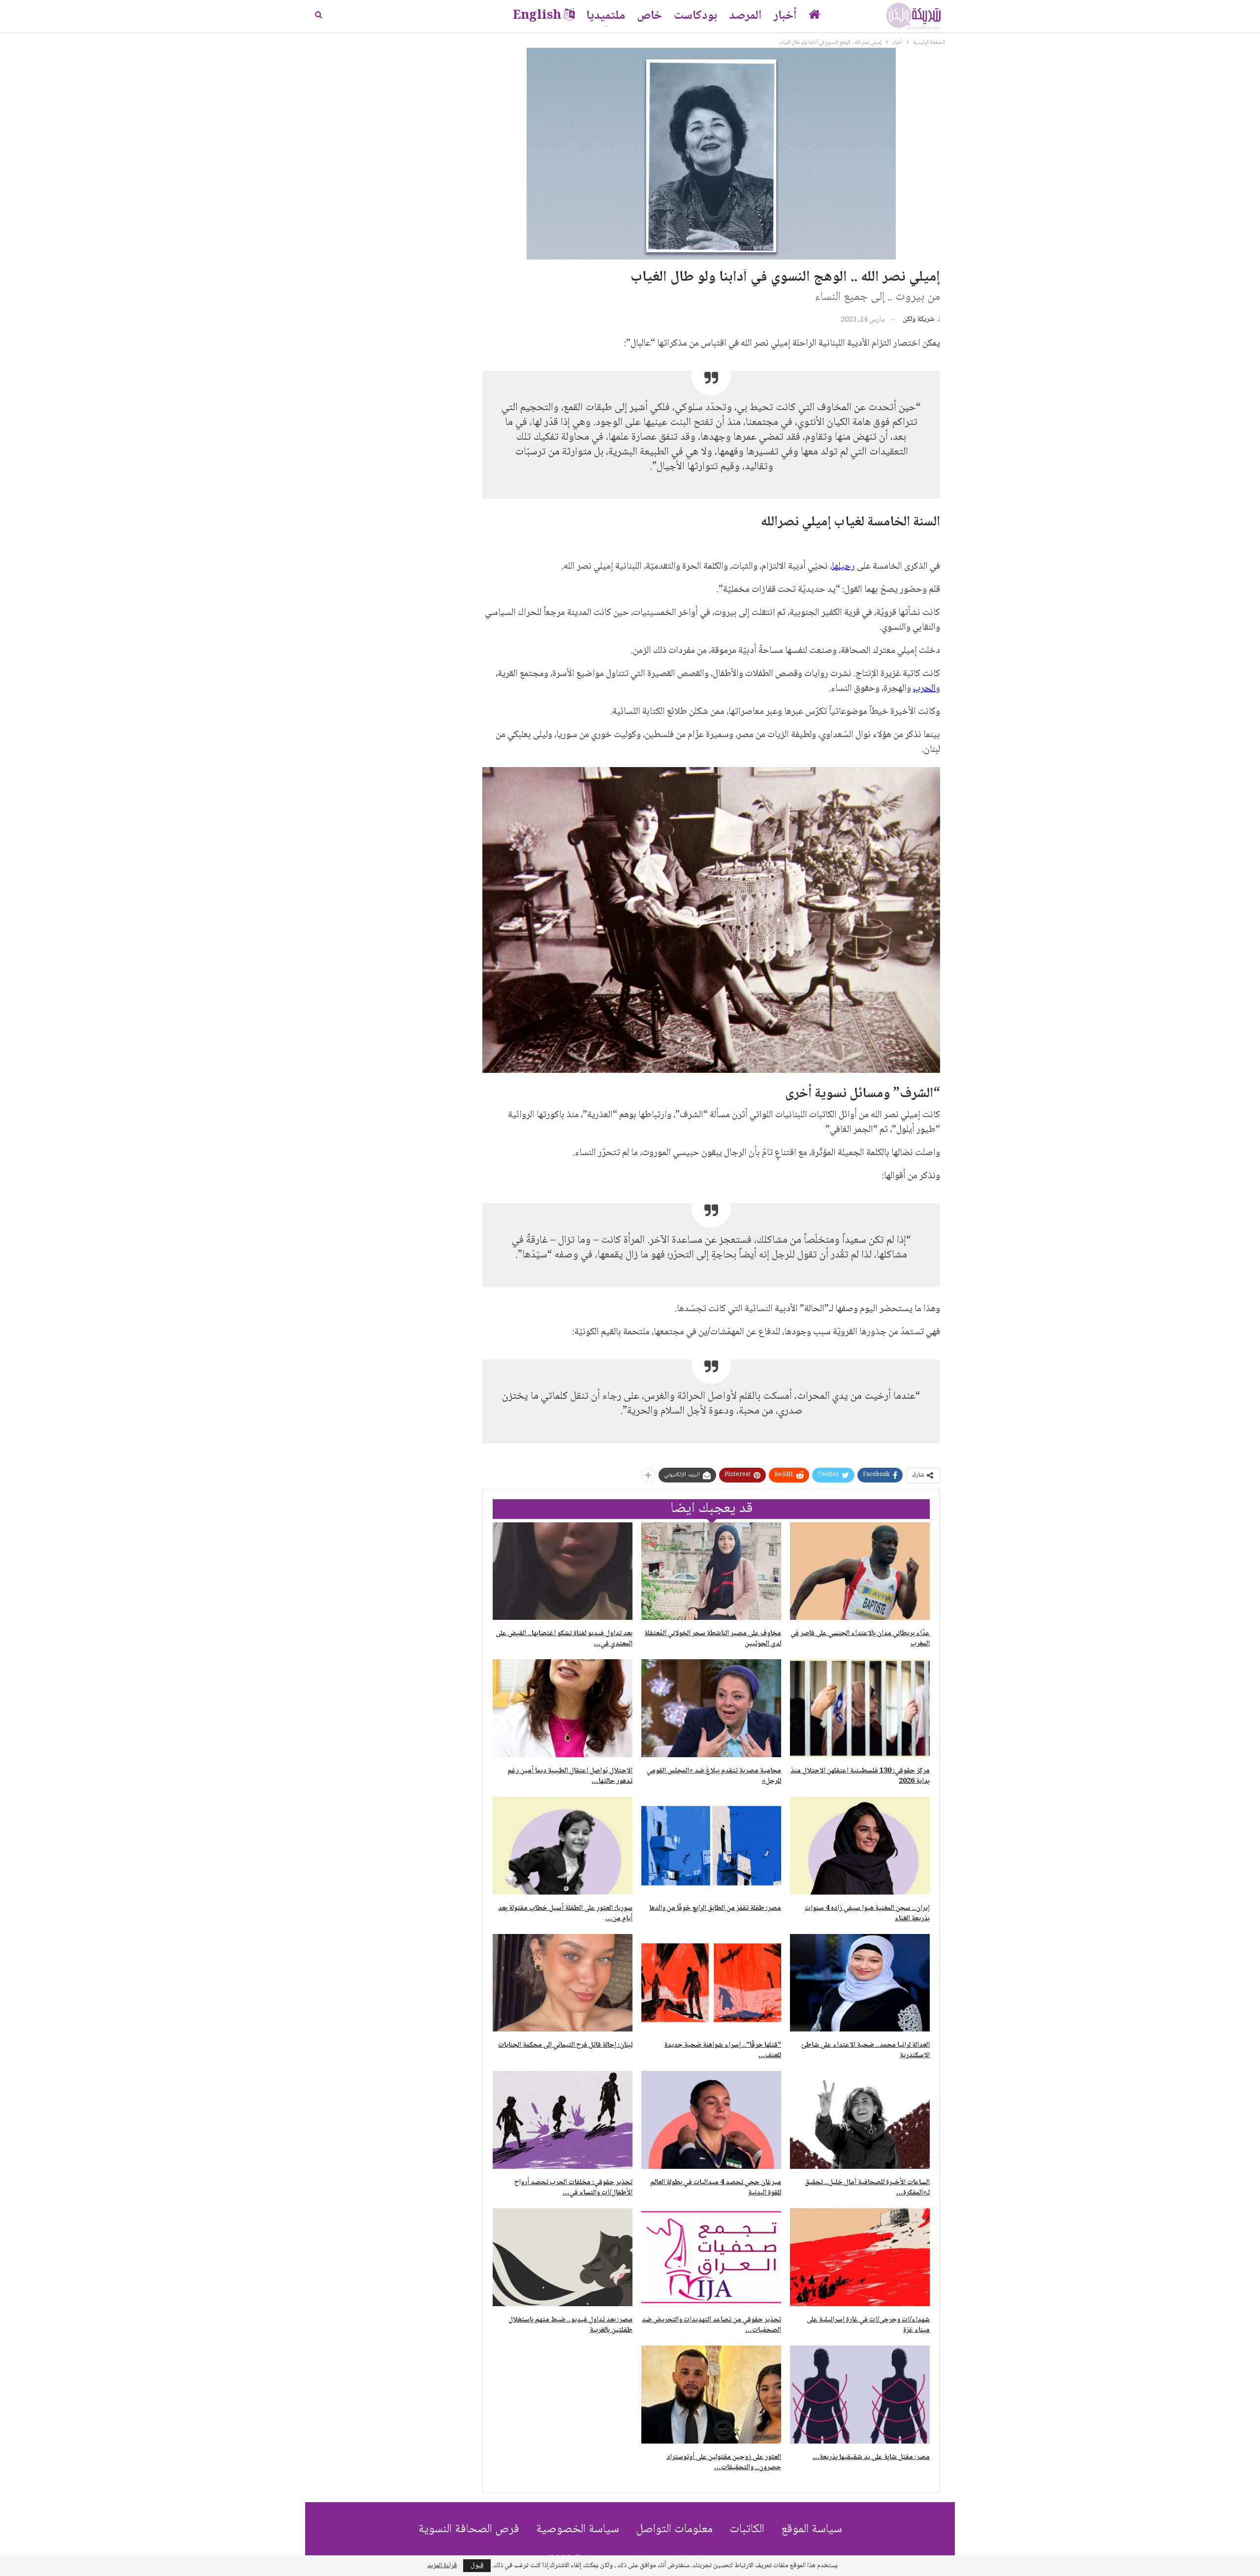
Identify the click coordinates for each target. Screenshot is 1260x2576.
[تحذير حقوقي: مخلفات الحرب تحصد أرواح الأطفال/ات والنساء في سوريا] (563, 2120)
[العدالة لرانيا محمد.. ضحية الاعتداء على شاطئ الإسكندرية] (860, 1983)
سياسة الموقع (812, 2529)
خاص (649, 16)
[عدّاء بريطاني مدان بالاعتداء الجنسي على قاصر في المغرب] (860, 1571)
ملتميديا (606, 16)
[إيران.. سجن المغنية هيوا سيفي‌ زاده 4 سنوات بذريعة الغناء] (860, 1846)
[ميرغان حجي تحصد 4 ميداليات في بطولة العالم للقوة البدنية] (711, 2120)
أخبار (785, 16)
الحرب (924, 689)
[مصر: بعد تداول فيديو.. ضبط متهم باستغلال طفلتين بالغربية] (563, 2257)
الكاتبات (747, 2529)
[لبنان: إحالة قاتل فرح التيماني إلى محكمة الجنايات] (563, 1983)
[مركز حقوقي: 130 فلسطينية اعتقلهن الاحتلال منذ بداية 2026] (860, 1708)
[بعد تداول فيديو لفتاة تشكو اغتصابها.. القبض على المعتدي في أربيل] (563, 1571)
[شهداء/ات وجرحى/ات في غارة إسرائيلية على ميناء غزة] (860, 2257)
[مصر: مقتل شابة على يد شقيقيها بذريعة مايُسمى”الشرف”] (860, 2395)
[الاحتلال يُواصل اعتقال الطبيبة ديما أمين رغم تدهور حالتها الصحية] (563, 1708)
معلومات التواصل (674, 2529)
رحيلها (843, 567)
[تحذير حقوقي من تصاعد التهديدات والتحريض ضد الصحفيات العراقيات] (711, 2257)
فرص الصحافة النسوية (469, 2529)
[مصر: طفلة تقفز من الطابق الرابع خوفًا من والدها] (711, 1846)
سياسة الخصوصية (578, 2529)
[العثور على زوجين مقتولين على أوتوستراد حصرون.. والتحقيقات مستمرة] (711, 2395)
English (537, 16)
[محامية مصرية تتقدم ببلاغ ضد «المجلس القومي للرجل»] (711, 1708)
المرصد (745, 16)
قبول (477, 2566)
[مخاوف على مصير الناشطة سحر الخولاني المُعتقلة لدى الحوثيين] (711, 1571)
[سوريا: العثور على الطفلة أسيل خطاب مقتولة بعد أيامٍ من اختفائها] (563, 1846)
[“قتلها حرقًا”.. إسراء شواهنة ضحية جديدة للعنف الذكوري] (711, 1983)
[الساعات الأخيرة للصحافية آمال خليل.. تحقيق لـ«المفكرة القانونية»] (860, 2120)
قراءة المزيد (442, 2566)
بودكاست (695, 16)
